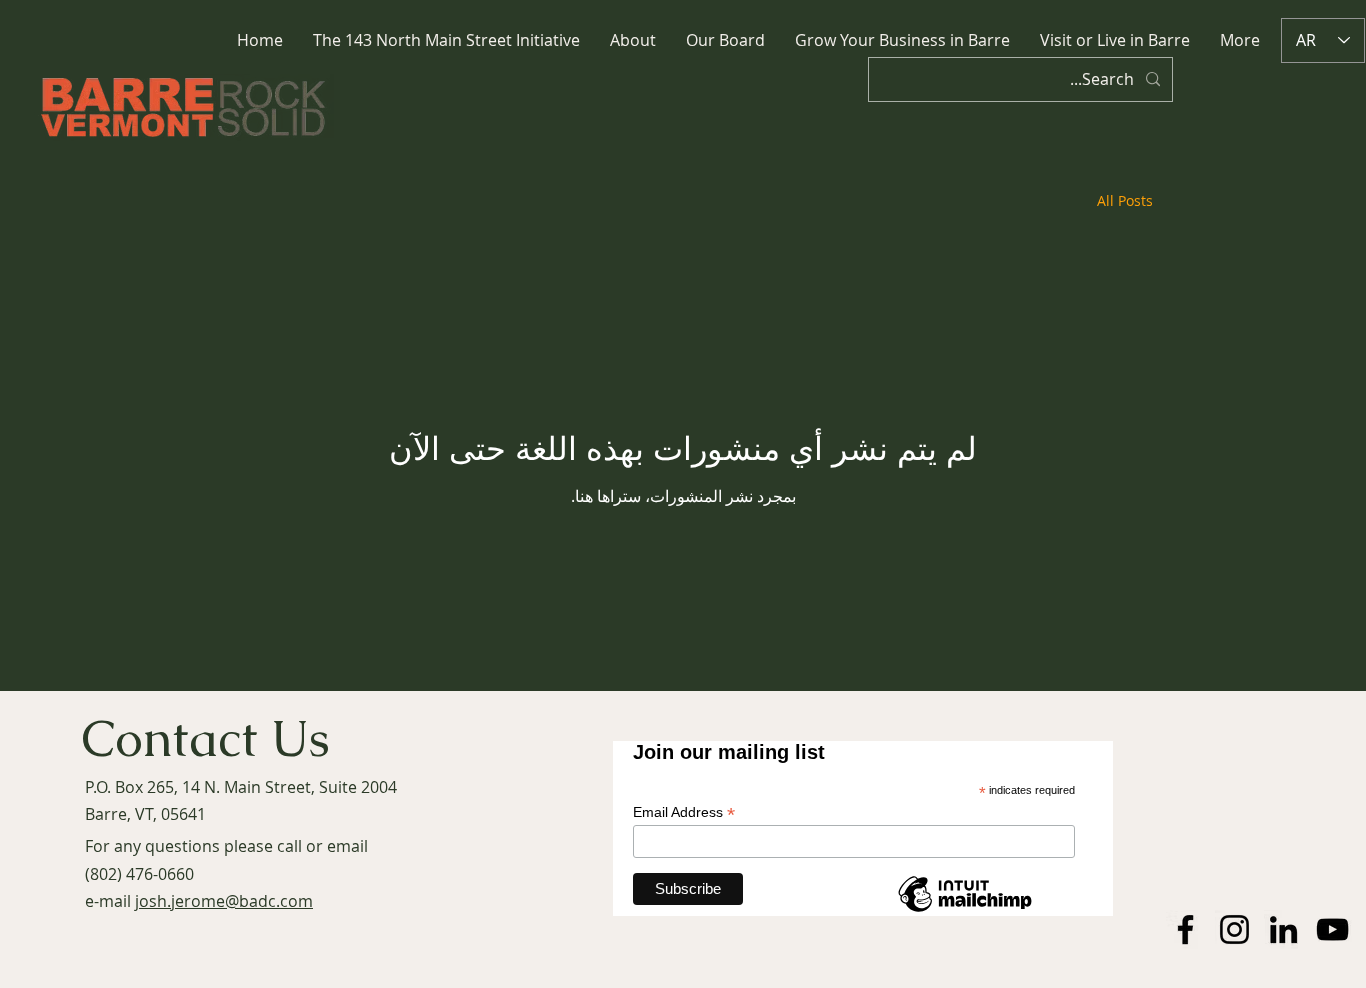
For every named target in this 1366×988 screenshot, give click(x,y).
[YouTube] (1332, 929)
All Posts (1125, 200)
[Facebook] (1185, 929)
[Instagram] (1234, 929)
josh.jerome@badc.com (224, 901)
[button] (633, 40)
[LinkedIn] (1283, 929)
